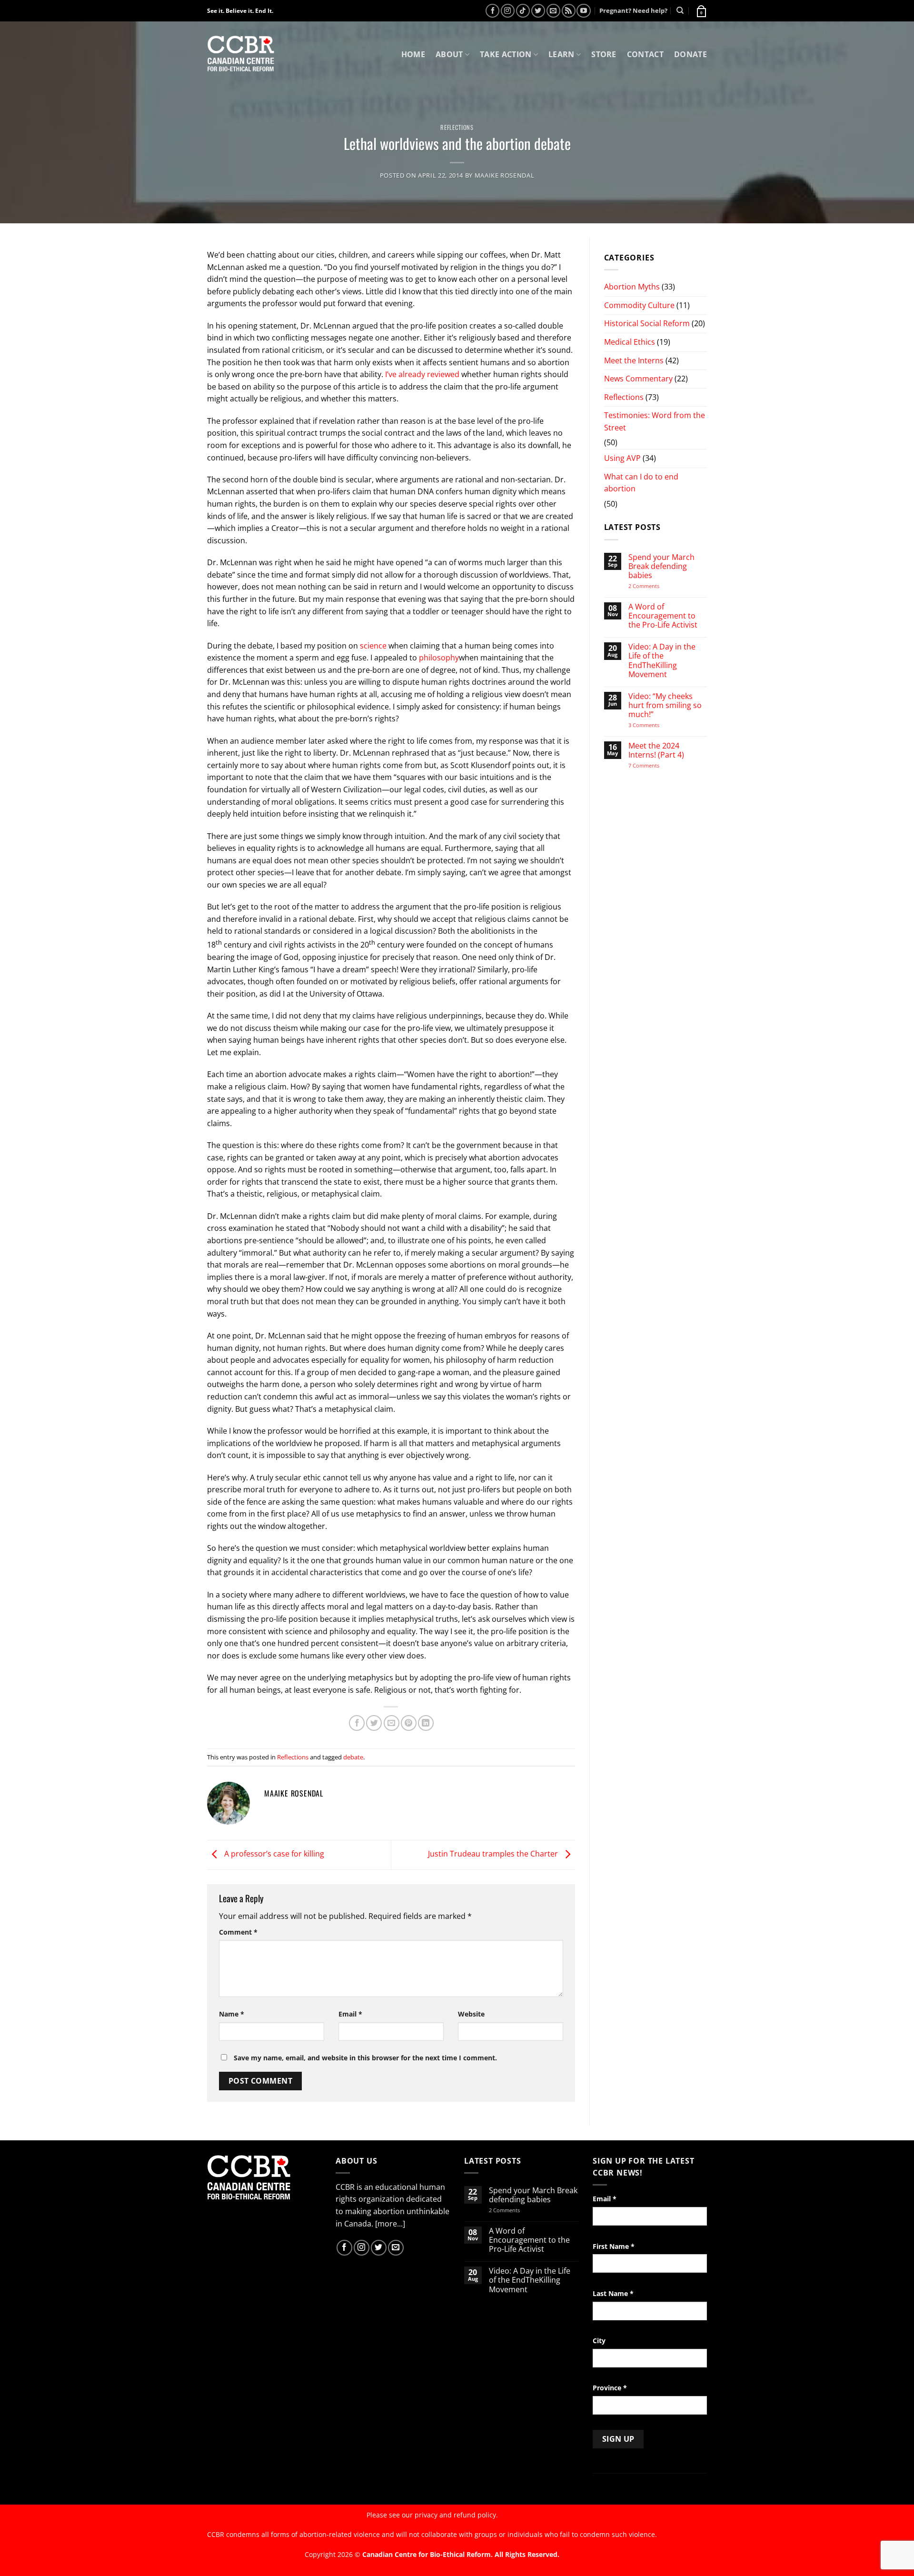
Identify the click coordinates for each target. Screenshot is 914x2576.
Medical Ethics (630, 342)
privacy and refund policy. (456, 2515)
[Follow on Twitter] (538, 11)
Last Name (613, 2293)
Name (232, 2014)
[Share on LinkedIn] (426, 1723)
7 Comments (653, 765)
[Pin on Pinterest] (409, 1723)
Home (413, 54)
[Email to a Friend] (392, 1723)
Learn (561, 54)
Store (604, 54)
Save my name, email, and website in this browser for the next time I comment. (365, 2058)
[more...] (390, 2224)
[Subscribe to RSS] (569, 11)
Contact (645, 54)
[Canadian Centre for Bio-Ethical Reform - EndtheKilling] (241, 55)
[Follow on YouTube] (583, 11)
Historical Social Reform (647, 323)
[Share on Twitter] (374, 1723)
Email (350, 2014)
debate (353, 1757)
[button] (701, 10)
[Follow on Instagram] (508, 11)
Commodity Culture (639, 305)
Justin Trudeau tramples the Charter (494, 1854)
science (373, 646)
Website (471, 2014)
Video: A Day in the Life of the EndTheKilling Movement (662, 661)
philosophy (439, 658)
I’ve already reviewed (422, 374)
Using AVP (622, 458)
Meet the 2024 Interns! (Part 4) (656, 750)
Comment (238, 1932)
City (599, 2341)
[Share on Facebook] (357, 1723)
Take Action (506, 54)
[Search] (680, 10)
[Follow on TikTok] (523, 11)
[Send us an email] (553, 11)
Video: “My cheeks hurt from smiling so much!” (665, 706)
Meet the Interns (634, 360)
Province (610, 2388)
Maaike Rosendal (505, 175)
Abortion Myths (632, 287)
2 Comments (656, 586)
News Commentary (638, 379)
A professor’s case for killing (273, 1854)
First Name (614, 2246)
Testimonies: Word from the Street (655, 421)
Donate (690, 54)
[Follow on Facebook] (492, 11)
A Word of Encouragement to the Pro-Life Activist (663, 616)
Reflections (457, 127)
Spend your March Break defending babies (661, 567)
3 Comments (652, 725)
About (449, 54)
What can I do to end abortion (641, 483)
